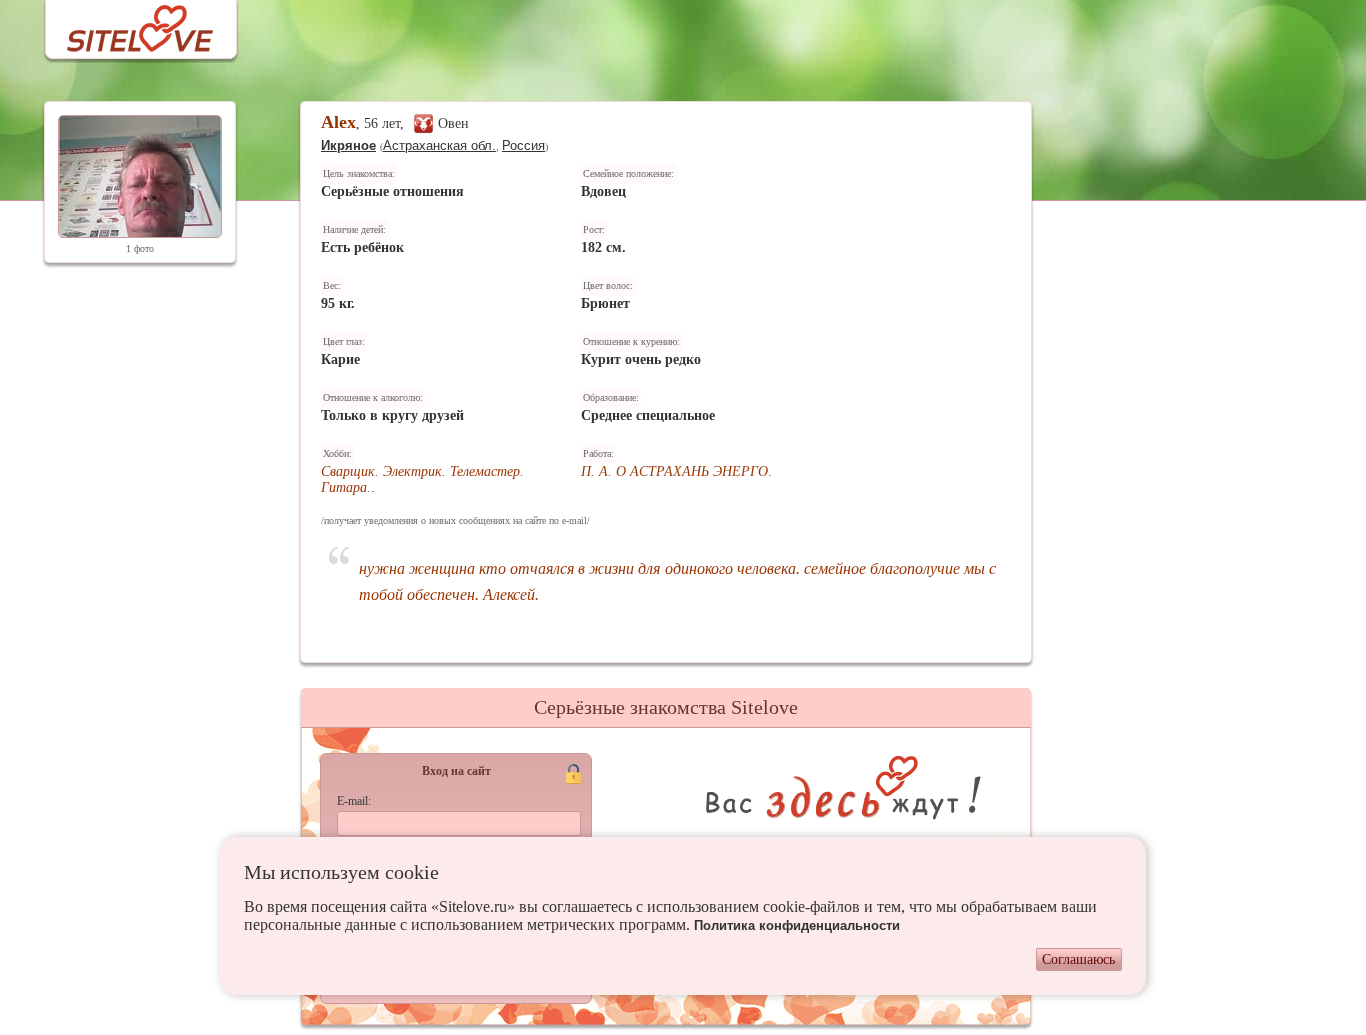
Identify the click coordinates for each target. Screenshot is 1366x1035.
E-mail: (354, 801)
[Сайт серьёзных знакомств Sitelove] (124, 23)
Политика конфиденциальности (797, 925)
